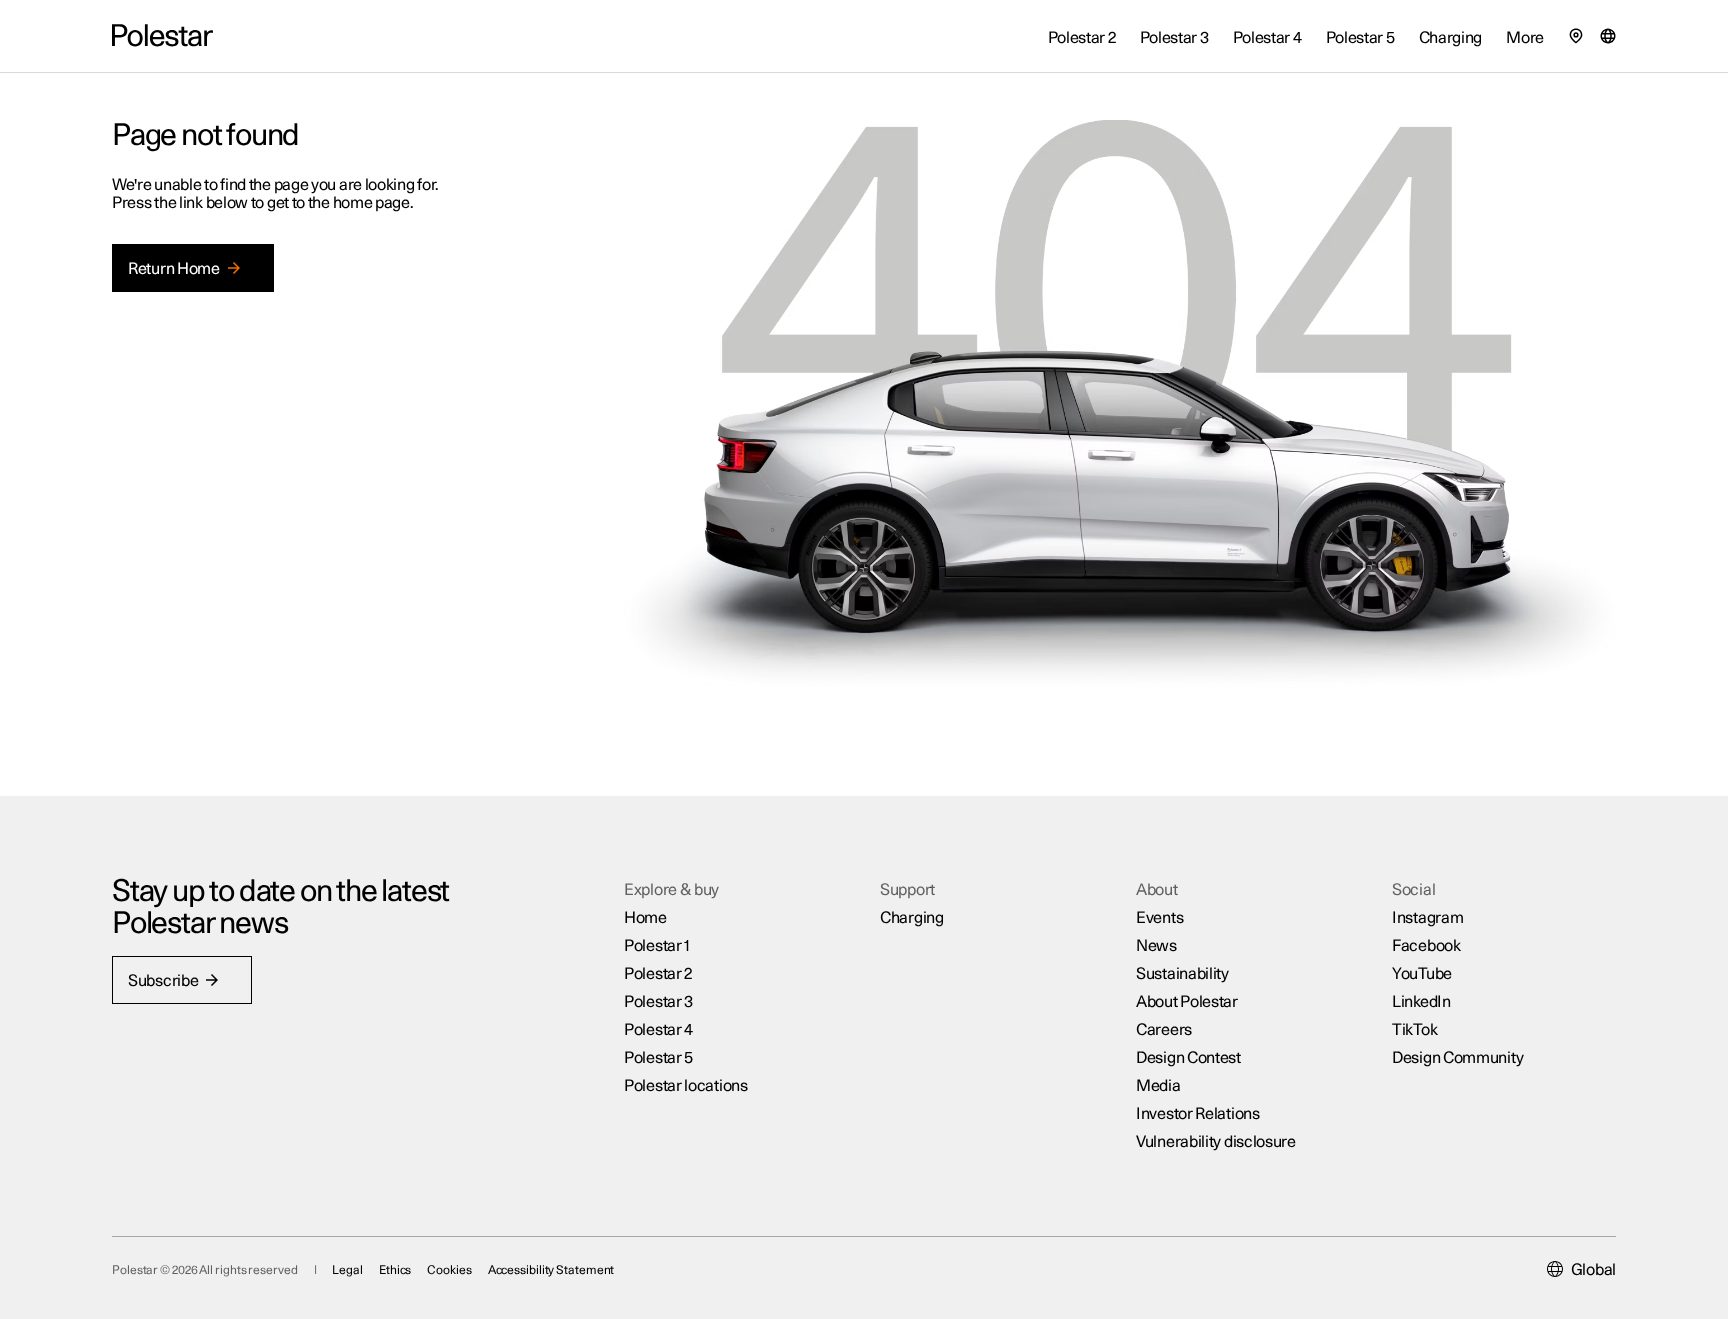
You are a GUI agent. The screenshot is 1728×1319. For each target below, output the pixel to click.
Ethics (395, 1270)
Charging (912, 918)
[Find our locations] (1576, 36)
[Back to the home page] (162, 36)
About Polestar (1187, 1002)
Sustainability (1182, 974)
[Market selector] (1608, 36)
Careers (1164, 1030)
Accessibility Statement (551, 1270)
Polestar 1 (657, 946)
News (1156, 946)
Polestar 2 (658, 974)
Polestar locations (686, 1086)
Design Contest (1188, 1058)
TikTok (1414, 1030)
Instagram (1427, 918)
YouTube (1422, 974)
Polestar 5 (658, 1058)
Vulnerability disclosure (1216, 1142)
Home (645, 918)
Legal (347, 1270)
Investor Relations (1198, 1114)
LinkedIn (1421, 1002)
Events (1159, 918)
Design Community (1457, 1058)
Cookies (449, 1270)
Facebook (1426, 946)
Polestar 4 (658, 1030)
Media (1158, 1086)
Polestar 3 (658, 1002)
